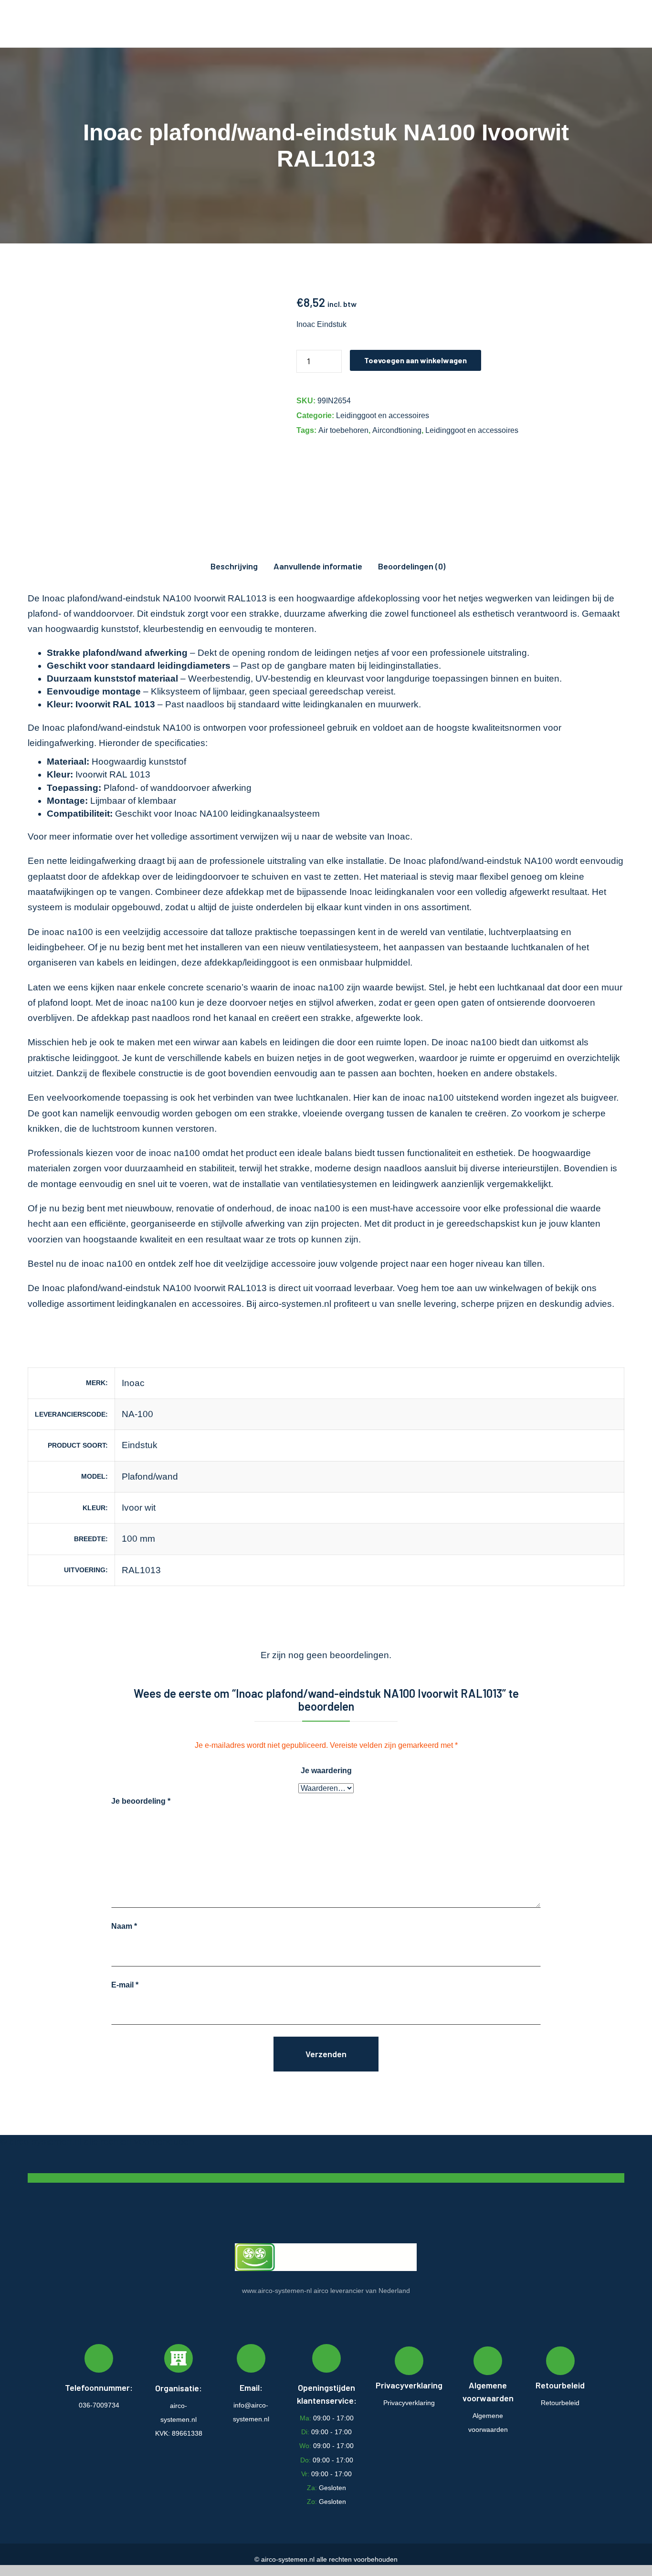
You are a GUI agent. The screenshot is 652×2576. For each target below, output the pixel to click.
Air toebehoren (343, 430)
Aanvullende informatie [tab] (318, 566)
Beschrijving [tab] (234, 566)
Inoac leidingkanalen (392, 892)
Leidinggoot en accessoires (383, 415)
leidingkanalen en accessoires (179, 1304)
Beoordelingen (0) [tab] (412, 566)
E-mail (125, 1985)
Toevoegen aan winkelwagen (415, 360)
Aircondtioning (397, 430)
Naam (124, 1926)
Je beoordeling (141, 1801)
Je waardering (326, 1771)
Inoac (399, 836)
